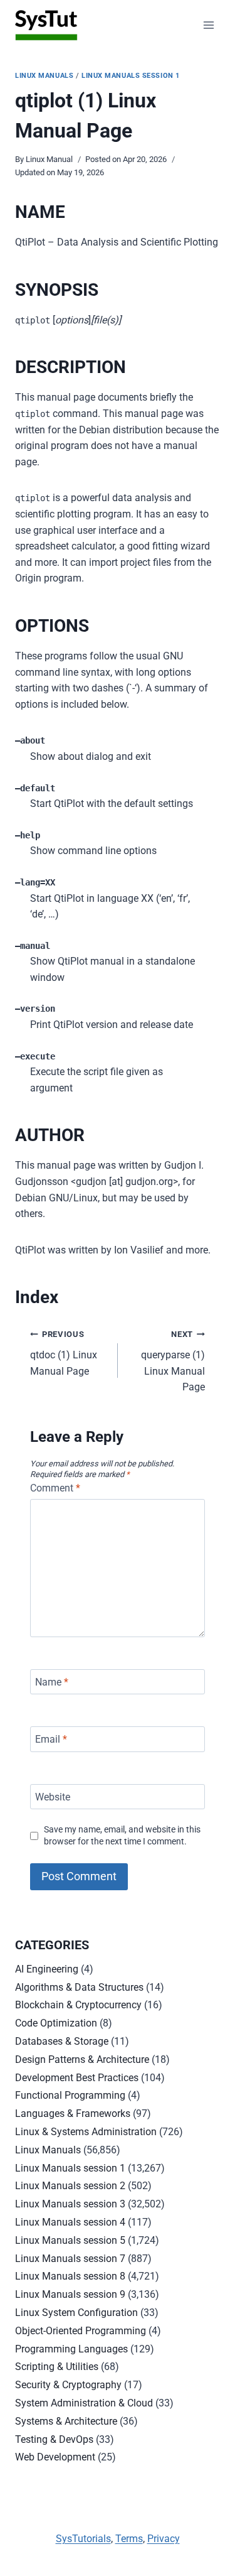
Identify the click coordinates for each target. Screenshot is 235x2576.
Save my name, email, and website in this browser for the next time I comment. (122, 1836)
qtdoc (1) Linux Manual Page (64, 1353)
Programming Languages (71, 2349)
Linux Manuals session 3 (70, 2204)
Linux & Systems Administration (86, 2132)
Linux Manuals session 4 (70, 2222)
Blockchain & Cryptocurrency (78, 2005)
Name (52, 1681)
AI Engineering (47, 1969)
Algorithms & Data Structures (79, 1987)
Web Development (55, 2457)
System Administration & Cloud (84, 2403)
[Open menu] (208, 25)
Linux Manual (49, 159)
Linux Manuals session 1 (131, 76)
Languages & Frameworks (73, 2113)
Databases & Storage (62, 2041)
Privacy (164, 2539)
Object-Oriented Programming (81, 2331)
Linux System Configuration (76, 2313)
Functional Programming (70, 2095)
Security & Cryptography (68, 2385)
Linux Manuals (44, 76)
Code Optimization (56, 2023)
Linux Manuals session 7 (70, 2259)
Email (51, 1739)
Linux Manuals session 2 (70, 2186)
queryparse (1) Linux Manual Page (173, 1361)
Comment (55, 1488)
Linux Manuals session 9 (70, 2294)
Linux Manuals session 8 (70, 2276)
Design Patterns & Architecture (82, 2059)
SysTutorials (83, 2539)
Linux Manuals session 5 (70, 2240)
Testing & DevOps (54, 2439)
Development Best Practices (77, 2078)
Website (53, 1796)
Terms (129, 2539)
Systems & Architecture (66, 2421)
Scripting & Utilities (57, 2367)
